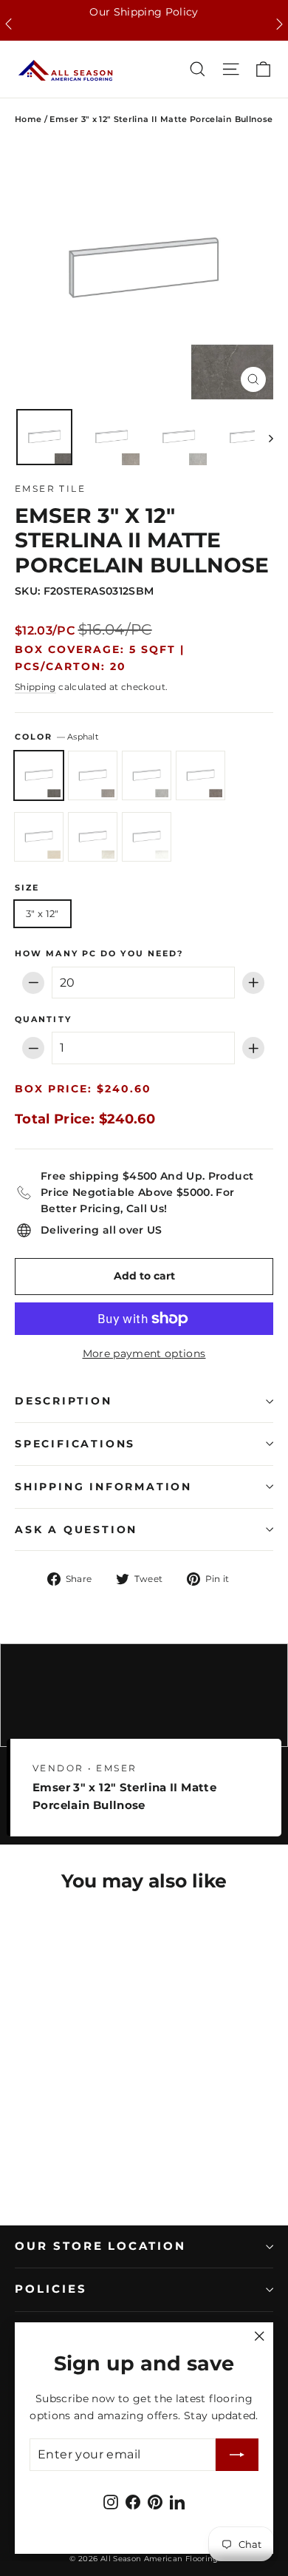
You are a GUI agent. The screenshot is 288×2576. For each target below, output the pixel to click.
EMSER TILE (50, 489)
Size (27, 888)
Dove (93, 775)
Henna (200, 775)
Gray (147, 775)
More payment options (144, 1353)
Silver (93, 837)
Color (56, 737)
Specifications (75, 1444)
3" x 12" (42, 913)
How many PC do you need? (99, 954)
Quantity (43, 1020)
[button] (8, 24)
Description (64, 1401)
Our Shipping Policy (144, 12)
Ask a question (76, 1529)
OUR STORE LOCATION (100, 2246)
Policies (51, 2289)
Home (28, 119)
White (147, 837)
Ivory (39, 837)
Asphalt (39, 775)
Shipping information (103, 1487)
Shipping (35, 687)
